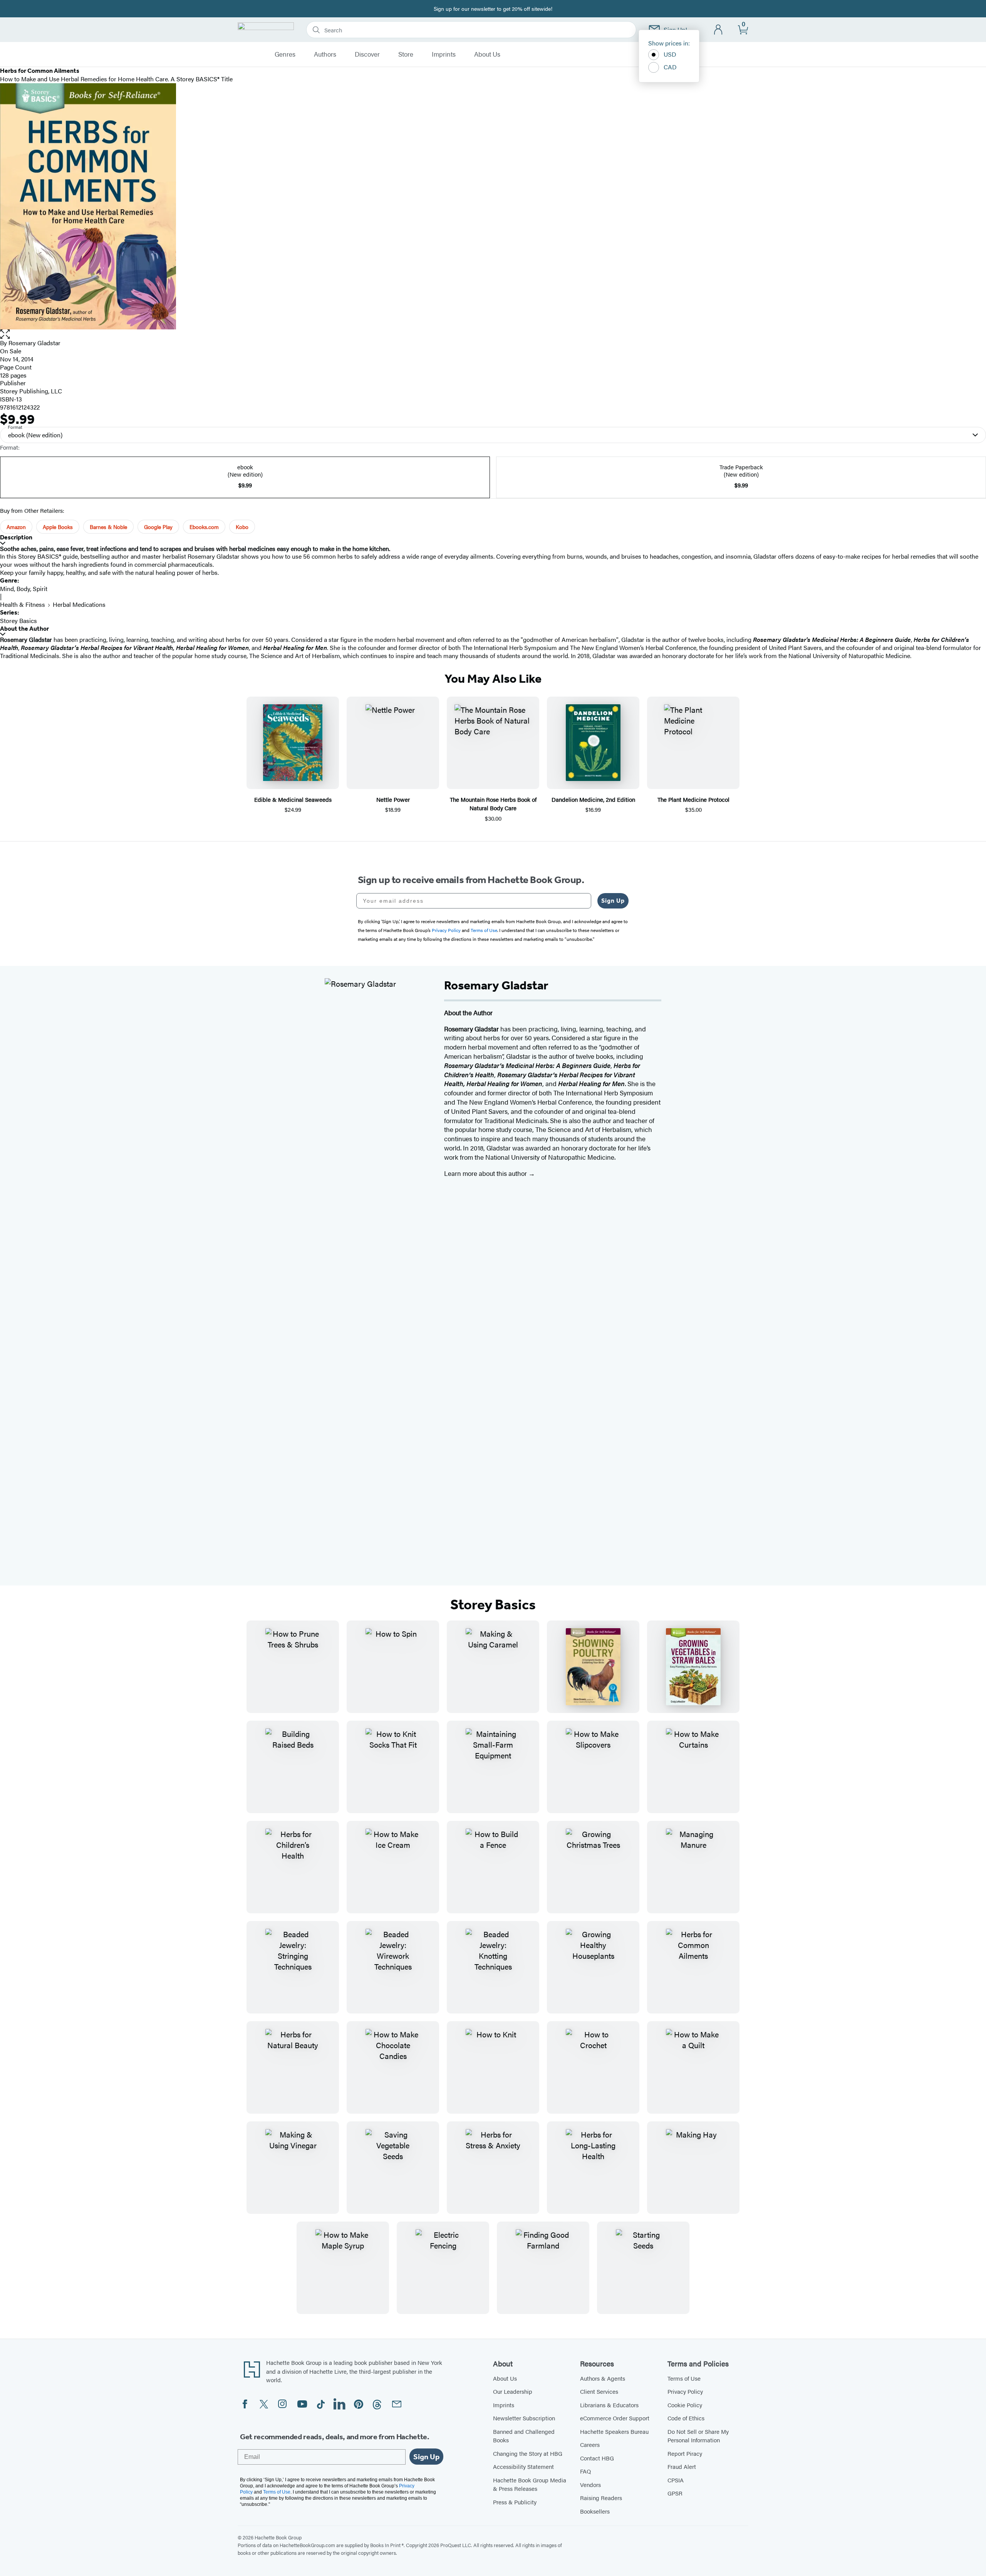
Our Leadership (513, 2391)
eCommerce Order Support (615, 2418)
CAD (670, 67)
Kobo (242, 527)
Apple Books (58, 527)
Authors (325, 54)
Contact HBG (597, 2458)
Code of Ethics (686, 2418)
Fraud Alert (682, 2466)
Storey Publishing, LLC (31, 391)
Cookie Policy (685, 2405)
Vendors (590, 2484)
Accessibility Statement (523, 2466)
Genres (285, 54)
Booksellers (595, 2511)
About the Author (24, 629)
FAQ (585, 2471)
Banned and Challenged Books (524, 2436)
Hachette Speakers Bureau (614, 2431)
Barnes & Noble (108, 527)
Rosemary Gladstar (34, 343)
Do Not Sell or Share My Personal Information (698, 2436)
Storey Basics (18, 620)
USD (670, 54)
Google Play (158, 527)
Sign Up (613, 901)
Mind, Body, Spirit (24, 589)
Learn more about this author (486, 1173)
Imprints (444, 54)
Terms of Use (684, 2378)
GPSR (675, 2493)
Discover (367, 54)
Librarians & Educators (609, 2405)
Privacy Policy (685, 2391)
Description (16, 537)
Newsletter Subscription (524, 2418)
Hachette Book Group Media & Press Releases (530, 2484)
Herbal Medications (79, 604)
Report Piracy (685, 2453)
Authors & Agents (603, 2378)
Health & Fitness (23, 604)
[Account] (719, 30)
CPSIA (676, 2480)
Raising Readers (601, 2498)
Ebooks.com (204, 527)
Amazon (16, 527)
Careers (590, 2444)
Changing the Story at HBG (528, 2453)
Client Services (599, 2391)
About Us (487, 54)
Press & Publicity (515, 2502)
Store (406, 54)
